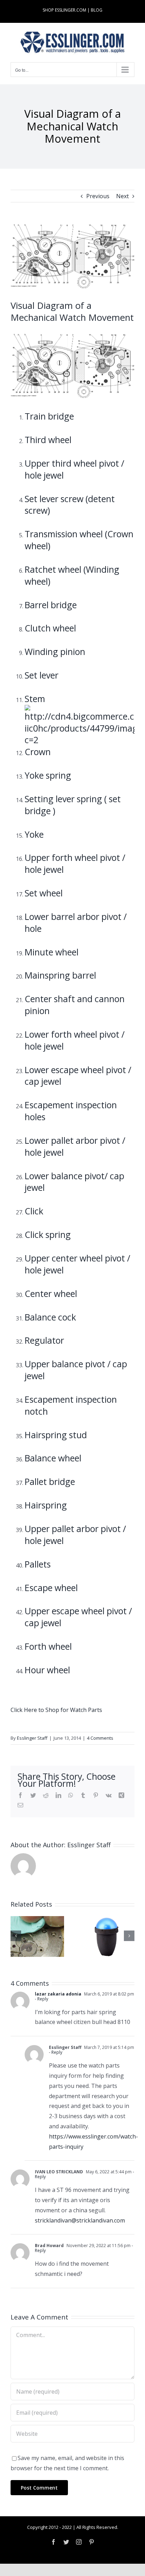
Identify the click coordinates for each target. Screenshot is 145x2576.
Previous (98, 196)
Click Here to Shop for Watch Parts (56, 1710)
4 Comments (100, 1738)
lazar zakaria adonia (58, 1994)
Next (122, 196)
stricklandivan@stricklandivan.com (80, 2220)
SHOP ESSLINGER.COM (64, 10)
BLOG (97, 10)
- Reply (42, 1999)
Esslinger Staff (32, 1738)
